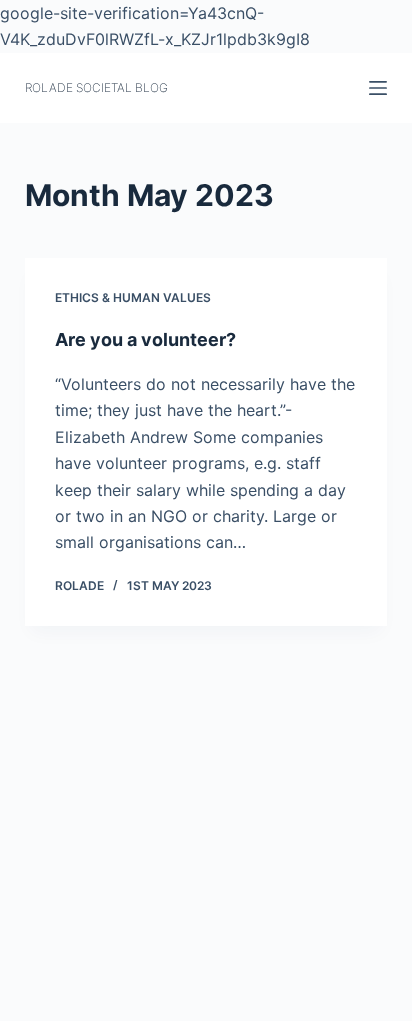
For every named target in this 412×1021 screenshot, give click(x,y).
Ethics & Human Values (133, 297)
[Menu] (378, 88)
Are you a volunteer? (145, 339)
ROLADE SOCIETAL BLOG (96, 87)
